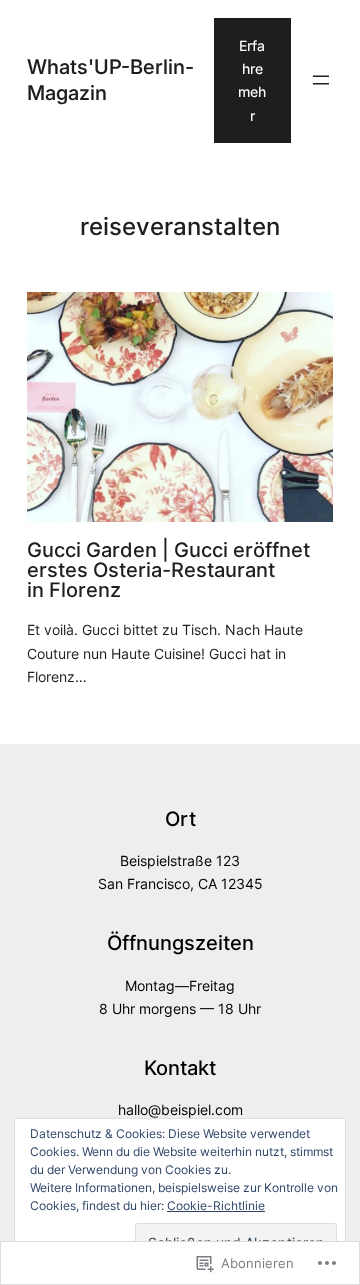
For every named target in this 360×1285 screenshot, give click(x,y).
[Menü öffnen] (321, 80)
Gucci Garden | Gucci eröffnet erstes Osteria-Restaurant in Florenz (168, 570)
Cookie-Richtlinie (216, 1205)
